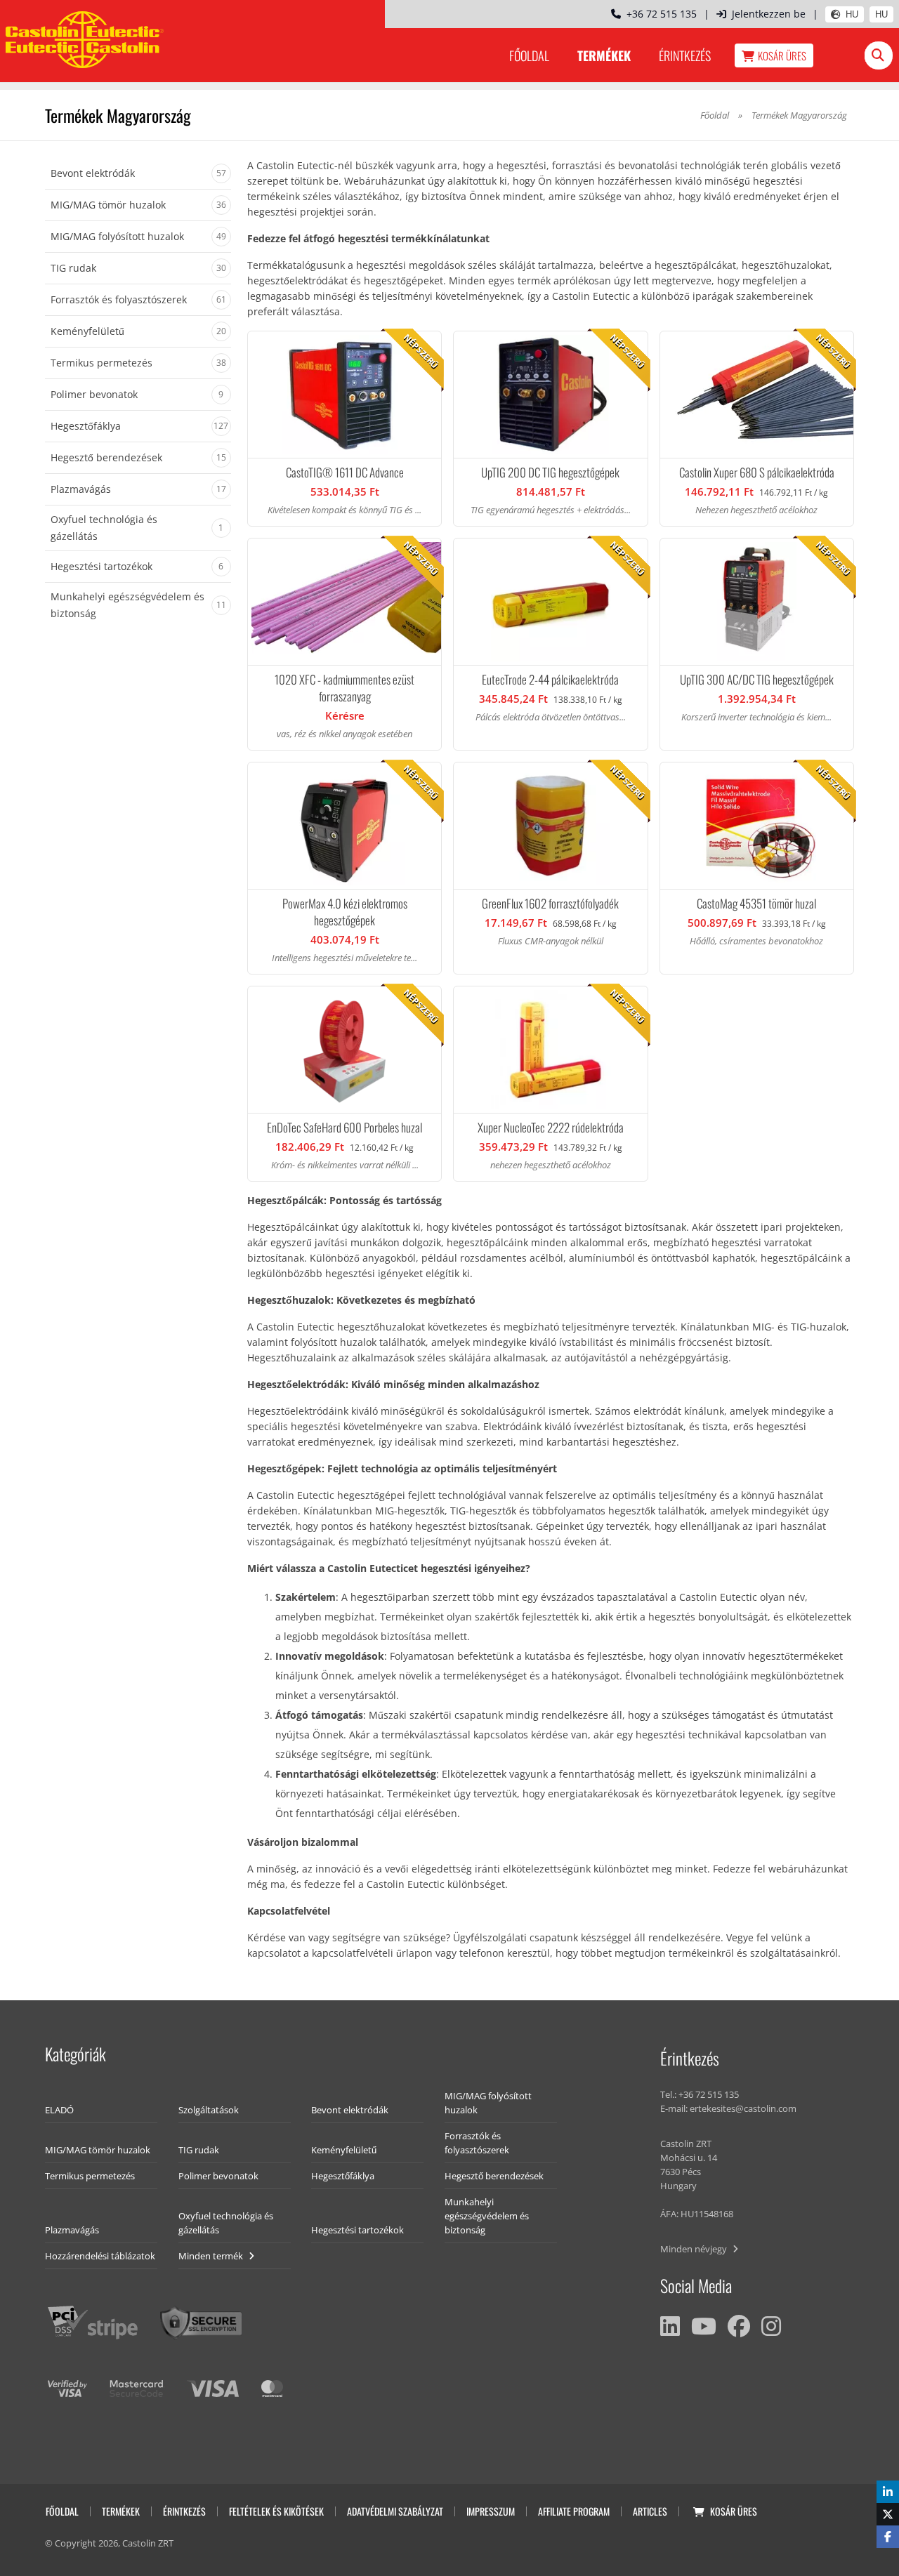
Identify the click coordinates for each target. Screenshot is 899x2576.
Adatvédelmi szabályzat (395, 2511)
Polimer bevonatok (218, 2176)
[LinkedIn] (670, 2326)
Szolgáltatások (209, 2110)
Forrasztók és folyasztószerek (477, 2143)
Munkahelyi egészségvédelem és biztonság (487, 2216)
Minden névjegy (695, 2249)
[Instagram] (771, 2326)
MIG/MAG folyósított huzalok (488, 2103)
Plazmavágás (72, 2230)
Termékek (604, 55)
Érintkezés (685, 55)
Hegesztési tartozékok (357, 2230)
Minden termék (212, 2256)
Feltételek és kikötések (276, 2511)
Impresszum (491, 2511)
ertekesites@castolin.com (743, 2108)
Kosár (782, 55)
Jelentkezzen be (769, 14)
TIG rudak (199, 2150)
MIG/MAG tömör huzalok (98, 2150)
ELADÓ (59, 2110)
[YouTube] (704, 2326)
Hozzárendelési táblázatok (100, 2256)
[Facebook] (739, 2326)
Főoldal (529, 55)
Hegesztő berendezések (494, 2176)
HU (852, 14)
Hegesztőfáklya (343, 2176)
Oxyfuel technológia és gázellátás (226, 2223)
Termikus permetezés (90, 2176)
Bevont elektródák (350, 2110)
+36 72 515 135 (659, 14)
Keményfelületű (344, 2150)
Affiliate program (574, 2511)
